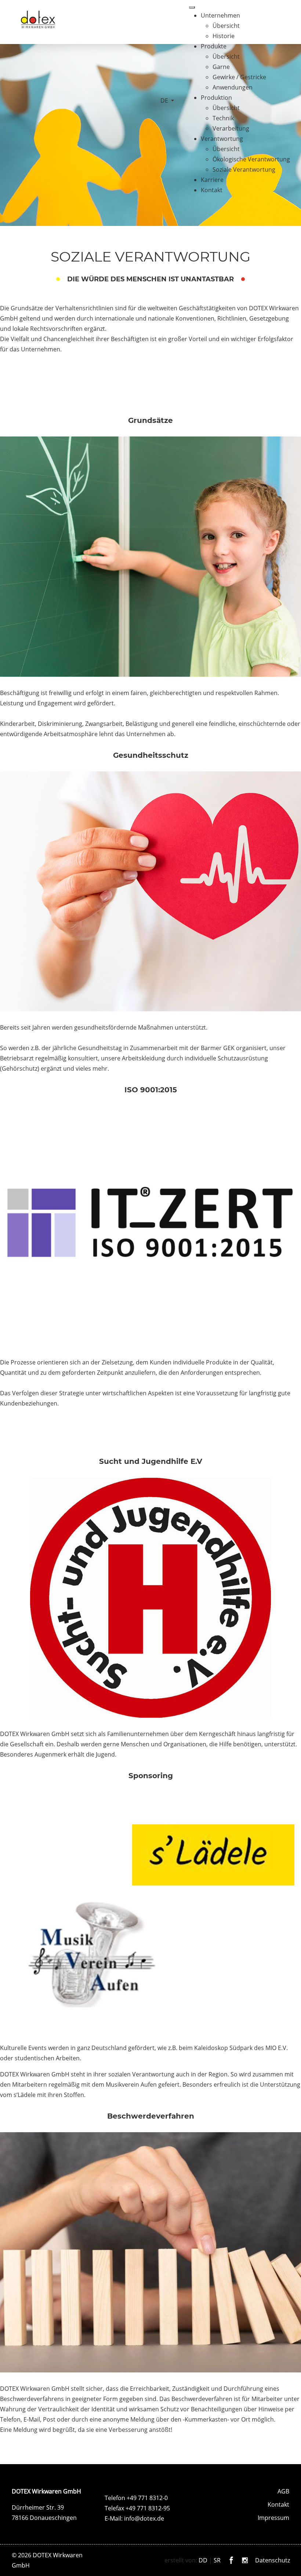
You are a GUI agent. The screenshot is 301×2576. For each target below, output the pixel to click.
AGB (283, 2491)
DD (203, 2560)
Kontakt (278, 2504)
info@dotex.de (144, 2518)
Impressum (273, 2518)
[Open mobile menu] (192, 7)
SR (217, 2560)
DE (165, 101)
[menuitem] (220, 15)
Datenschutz (273, 2560)
